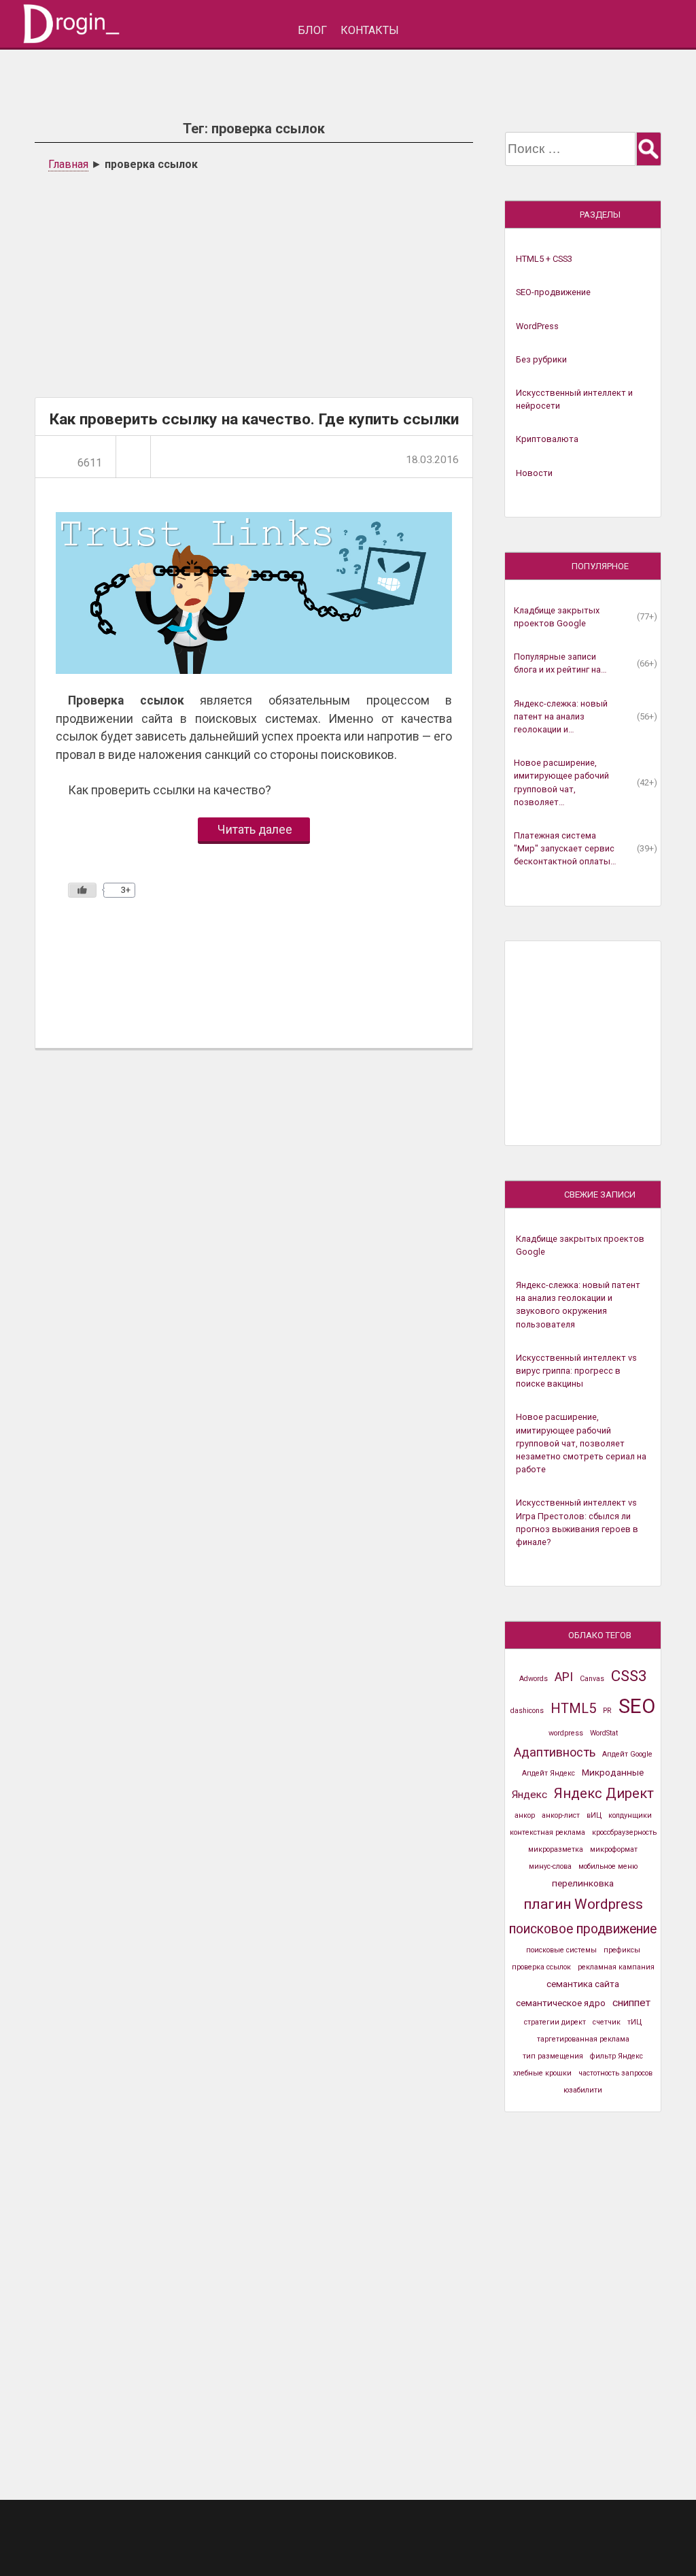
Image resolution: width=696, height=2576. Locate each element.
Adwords (534, 1679)
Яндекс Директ (604, 1793)
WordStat (604, 1733)
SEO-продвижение (553, 292)
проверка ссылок (541, 1967)
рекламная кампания (616, 1967)
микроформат (614, 1849)
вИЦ (594, 1815)
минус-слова (550, 1866)
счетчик (607, 2022)
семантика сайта (583, 1984)
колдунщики (630, 1815)
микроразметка (556, 1849)
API (564, 1677)
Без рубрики (541, 359)
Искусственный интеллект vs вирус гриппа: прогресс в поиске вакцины (576, 1371)
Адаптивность (555, 1752)
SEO (637, 1706)
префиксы (622, 1950)
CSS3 (629, 1676)
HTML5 (573, 1708)
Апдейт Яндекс (549, 1773)
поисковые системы (561, 1950)
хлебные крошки (542, 2073)
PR (607, 1711)
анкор (525, 1815)
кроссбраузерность (624, 1832)
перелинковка (583, 1883)
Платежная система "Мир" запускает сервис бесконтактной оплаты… (565, 848)
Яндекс (529, 1795)
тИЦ (634, 2022)
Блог (312, 30)
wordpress (566, 1733)
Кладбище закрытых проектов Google (557, 617)
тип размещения (553, 2056)
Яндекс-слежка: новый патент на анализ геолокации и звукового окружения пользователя (578, 1305)
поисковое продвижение (583, 1929)
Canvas (592, 1679)
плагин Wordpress (583, 1904)
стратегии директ (555, 2022)
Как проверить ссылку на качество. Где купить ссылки (254, 419)
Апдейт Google (627, 1754)
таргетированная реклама (583, 2039)
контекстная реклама (547, 1832)
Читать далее (255, 830)
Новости (534, 473)
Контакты (370, 30)
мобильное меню (608, 1866)
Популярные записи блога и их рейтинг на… (560, 663)
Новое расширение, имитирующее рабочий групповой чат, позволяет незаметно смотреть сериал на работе (581, 1443)
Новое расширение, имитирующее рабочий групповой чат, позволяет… (561, 782)
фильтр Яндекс (616, 2056)
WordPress (537, 326)
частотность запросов (615, 2073)
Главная (68, 164)
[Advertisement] (254, 282)
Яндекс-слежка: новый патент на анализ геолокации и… (561, 716)
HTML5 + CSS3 (544, 259)
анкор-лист (561, 1815)
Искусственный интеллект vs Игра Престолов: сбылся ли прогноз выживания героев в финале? (577, 1522)
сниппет (631, 2003)
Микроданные (613, 1772)
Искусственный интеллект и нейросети (574, 399)
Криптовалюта (547, 439)
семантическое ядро (561, 2003)
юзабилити (583, 2090)
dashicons (527, 1711)
